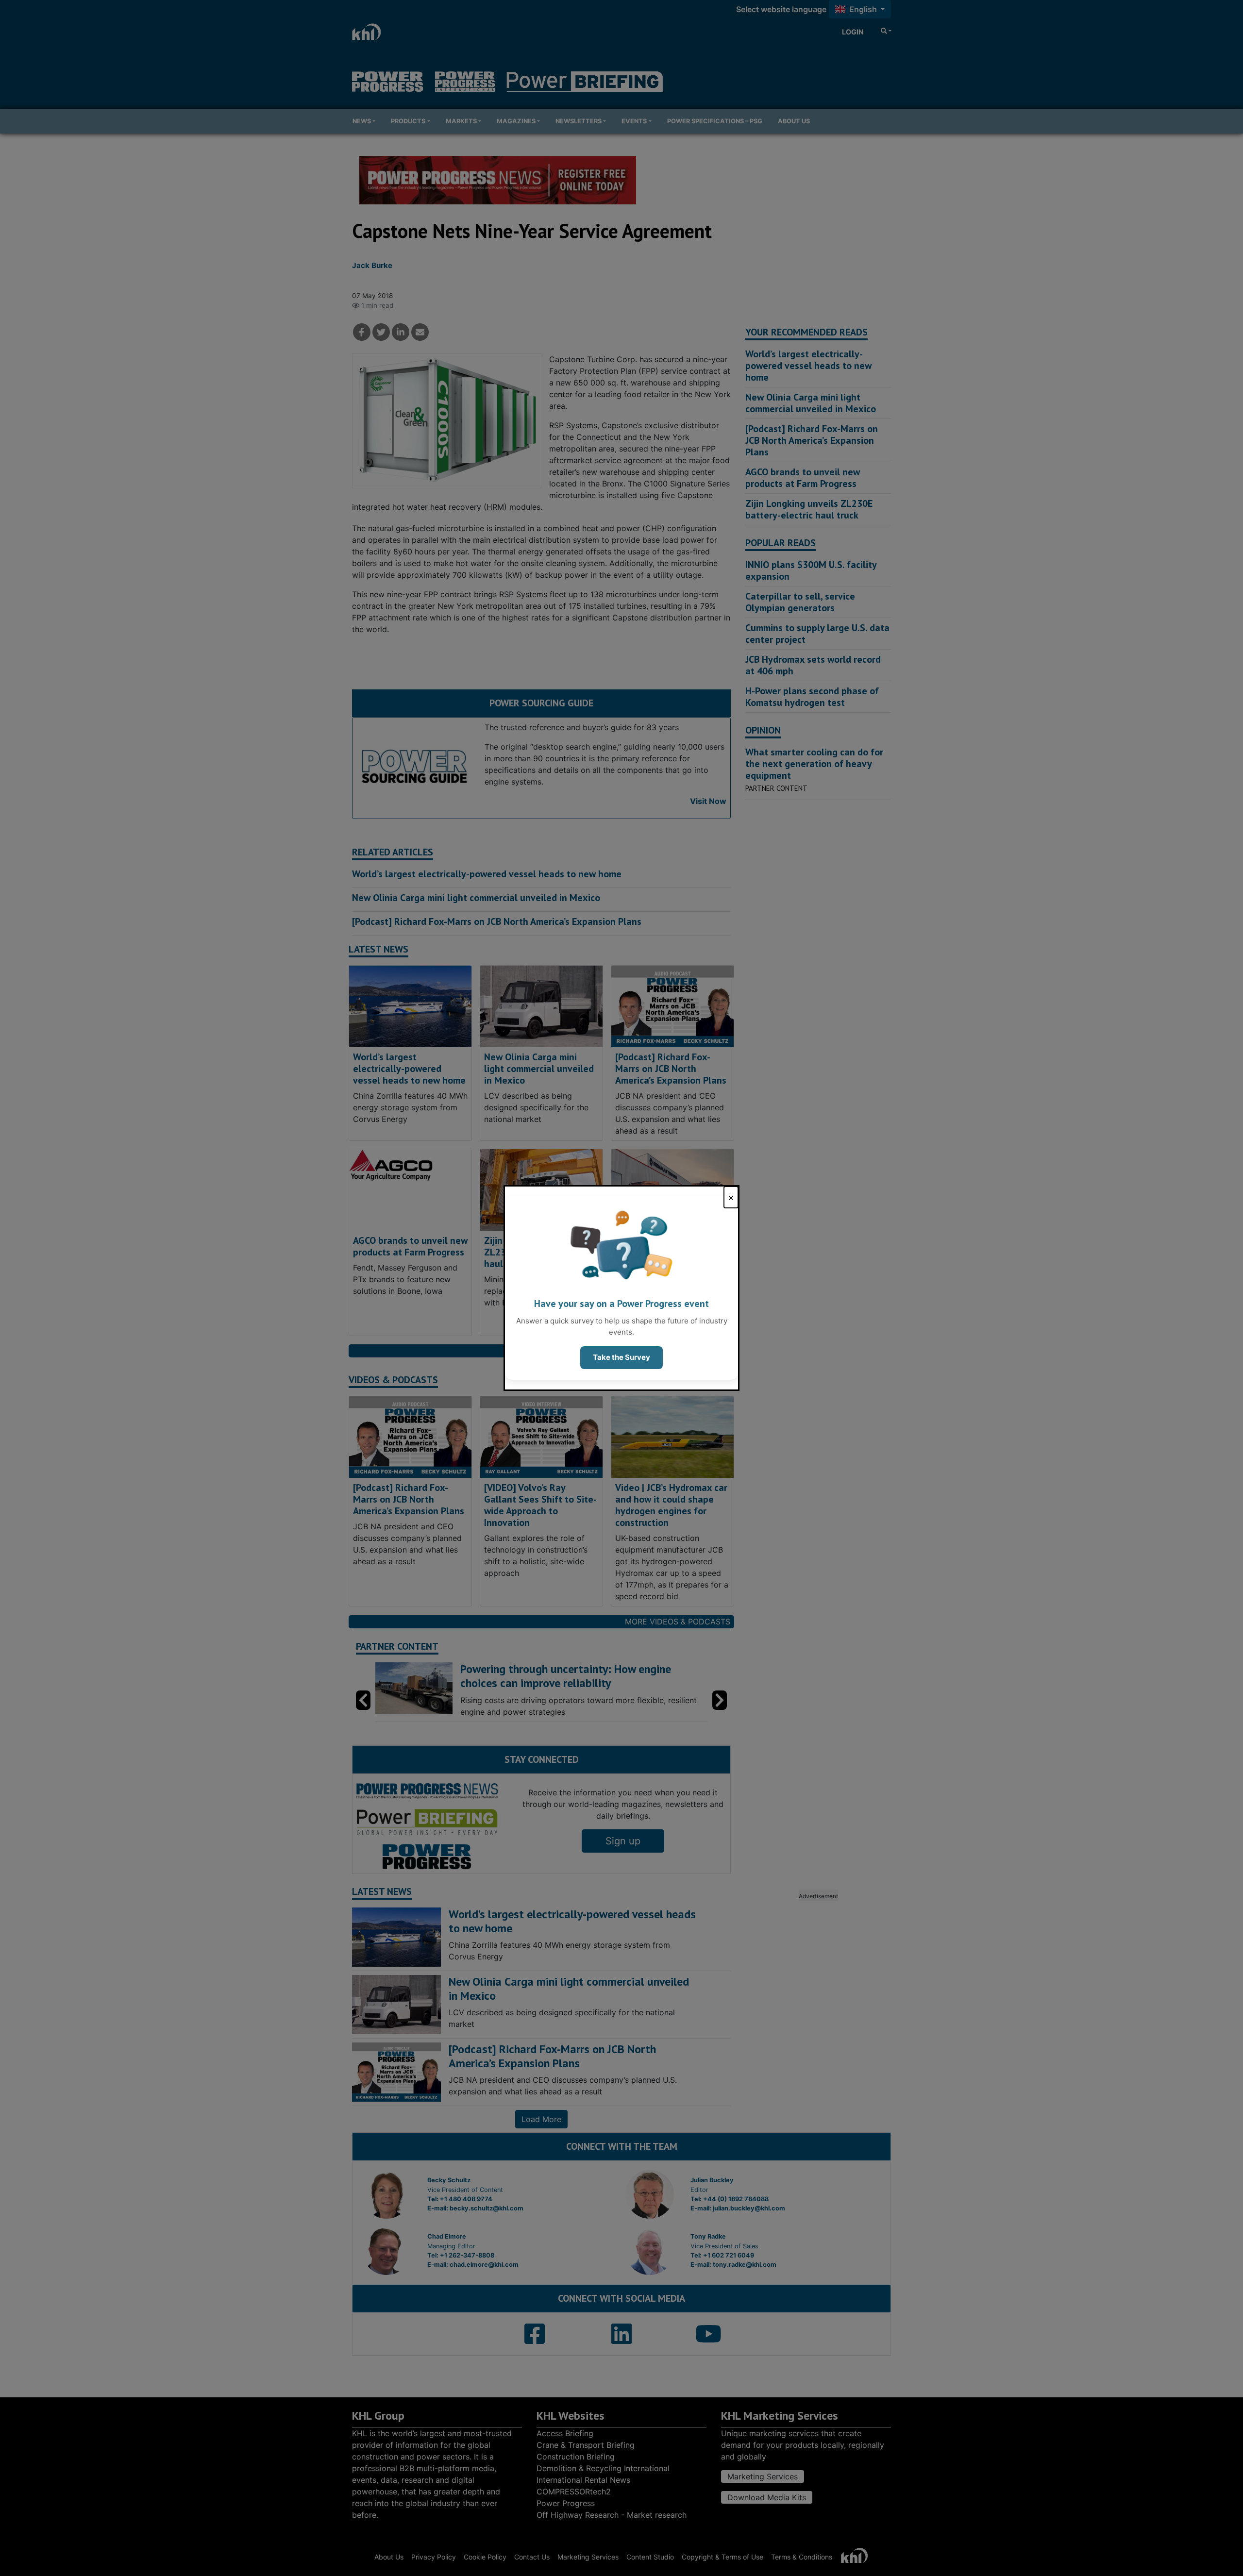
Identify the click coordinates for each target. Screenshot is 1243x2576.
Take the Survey (621, 1357)
